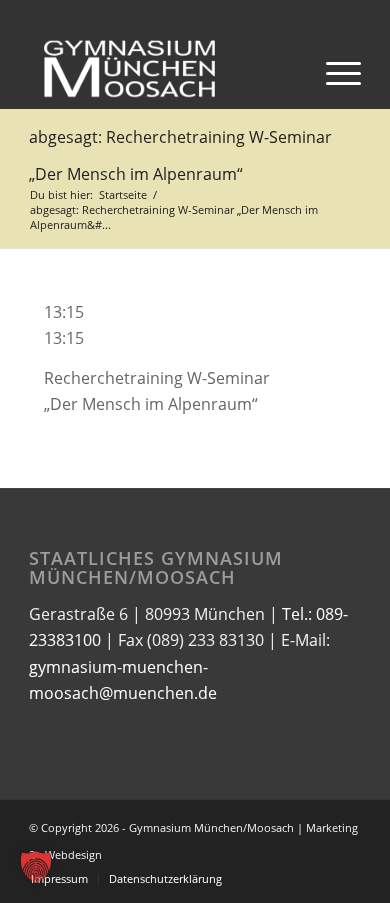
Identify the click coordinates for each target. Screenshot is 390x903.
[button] (36, 867)
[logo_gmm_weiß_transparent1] (161, 69)
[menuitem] (333, 69)
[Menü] (333, 69)
